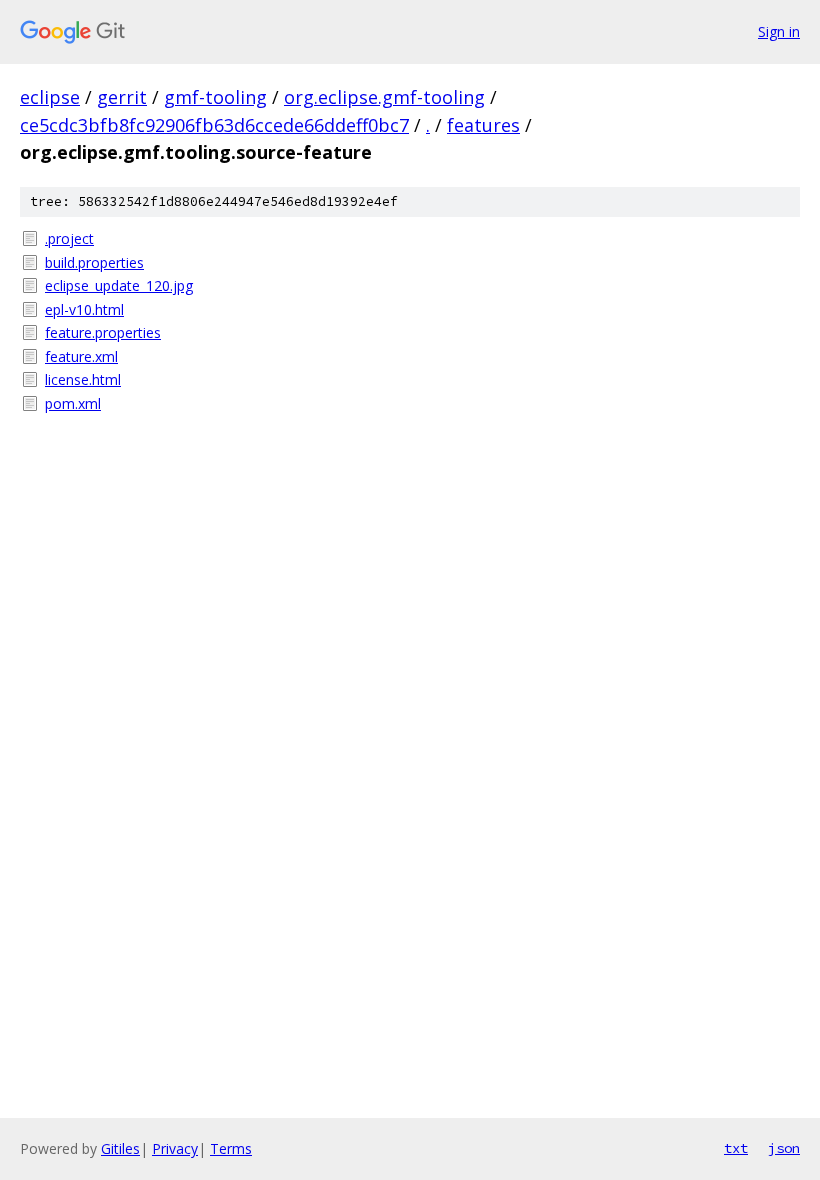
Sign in (779, 31)
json (784, 1148)
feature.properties (103, 332)
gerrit (122, 97)
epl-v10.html (84, 309)
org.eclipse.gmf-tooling (384, 97)
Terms (231, 1148)
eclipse (50, 97)
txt (736, 1148)
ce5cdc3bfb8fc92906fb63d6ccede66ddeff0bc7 (214, 125)
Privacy (175, 1148)
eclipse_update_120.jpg (119, 285)
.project (69, 238)
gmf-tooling (215, 97)
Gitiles (120, 1148)
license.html (83, 379)
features (483, 125)
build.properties (94, 262)
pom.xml (73, 403)
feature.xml (81, 356)
